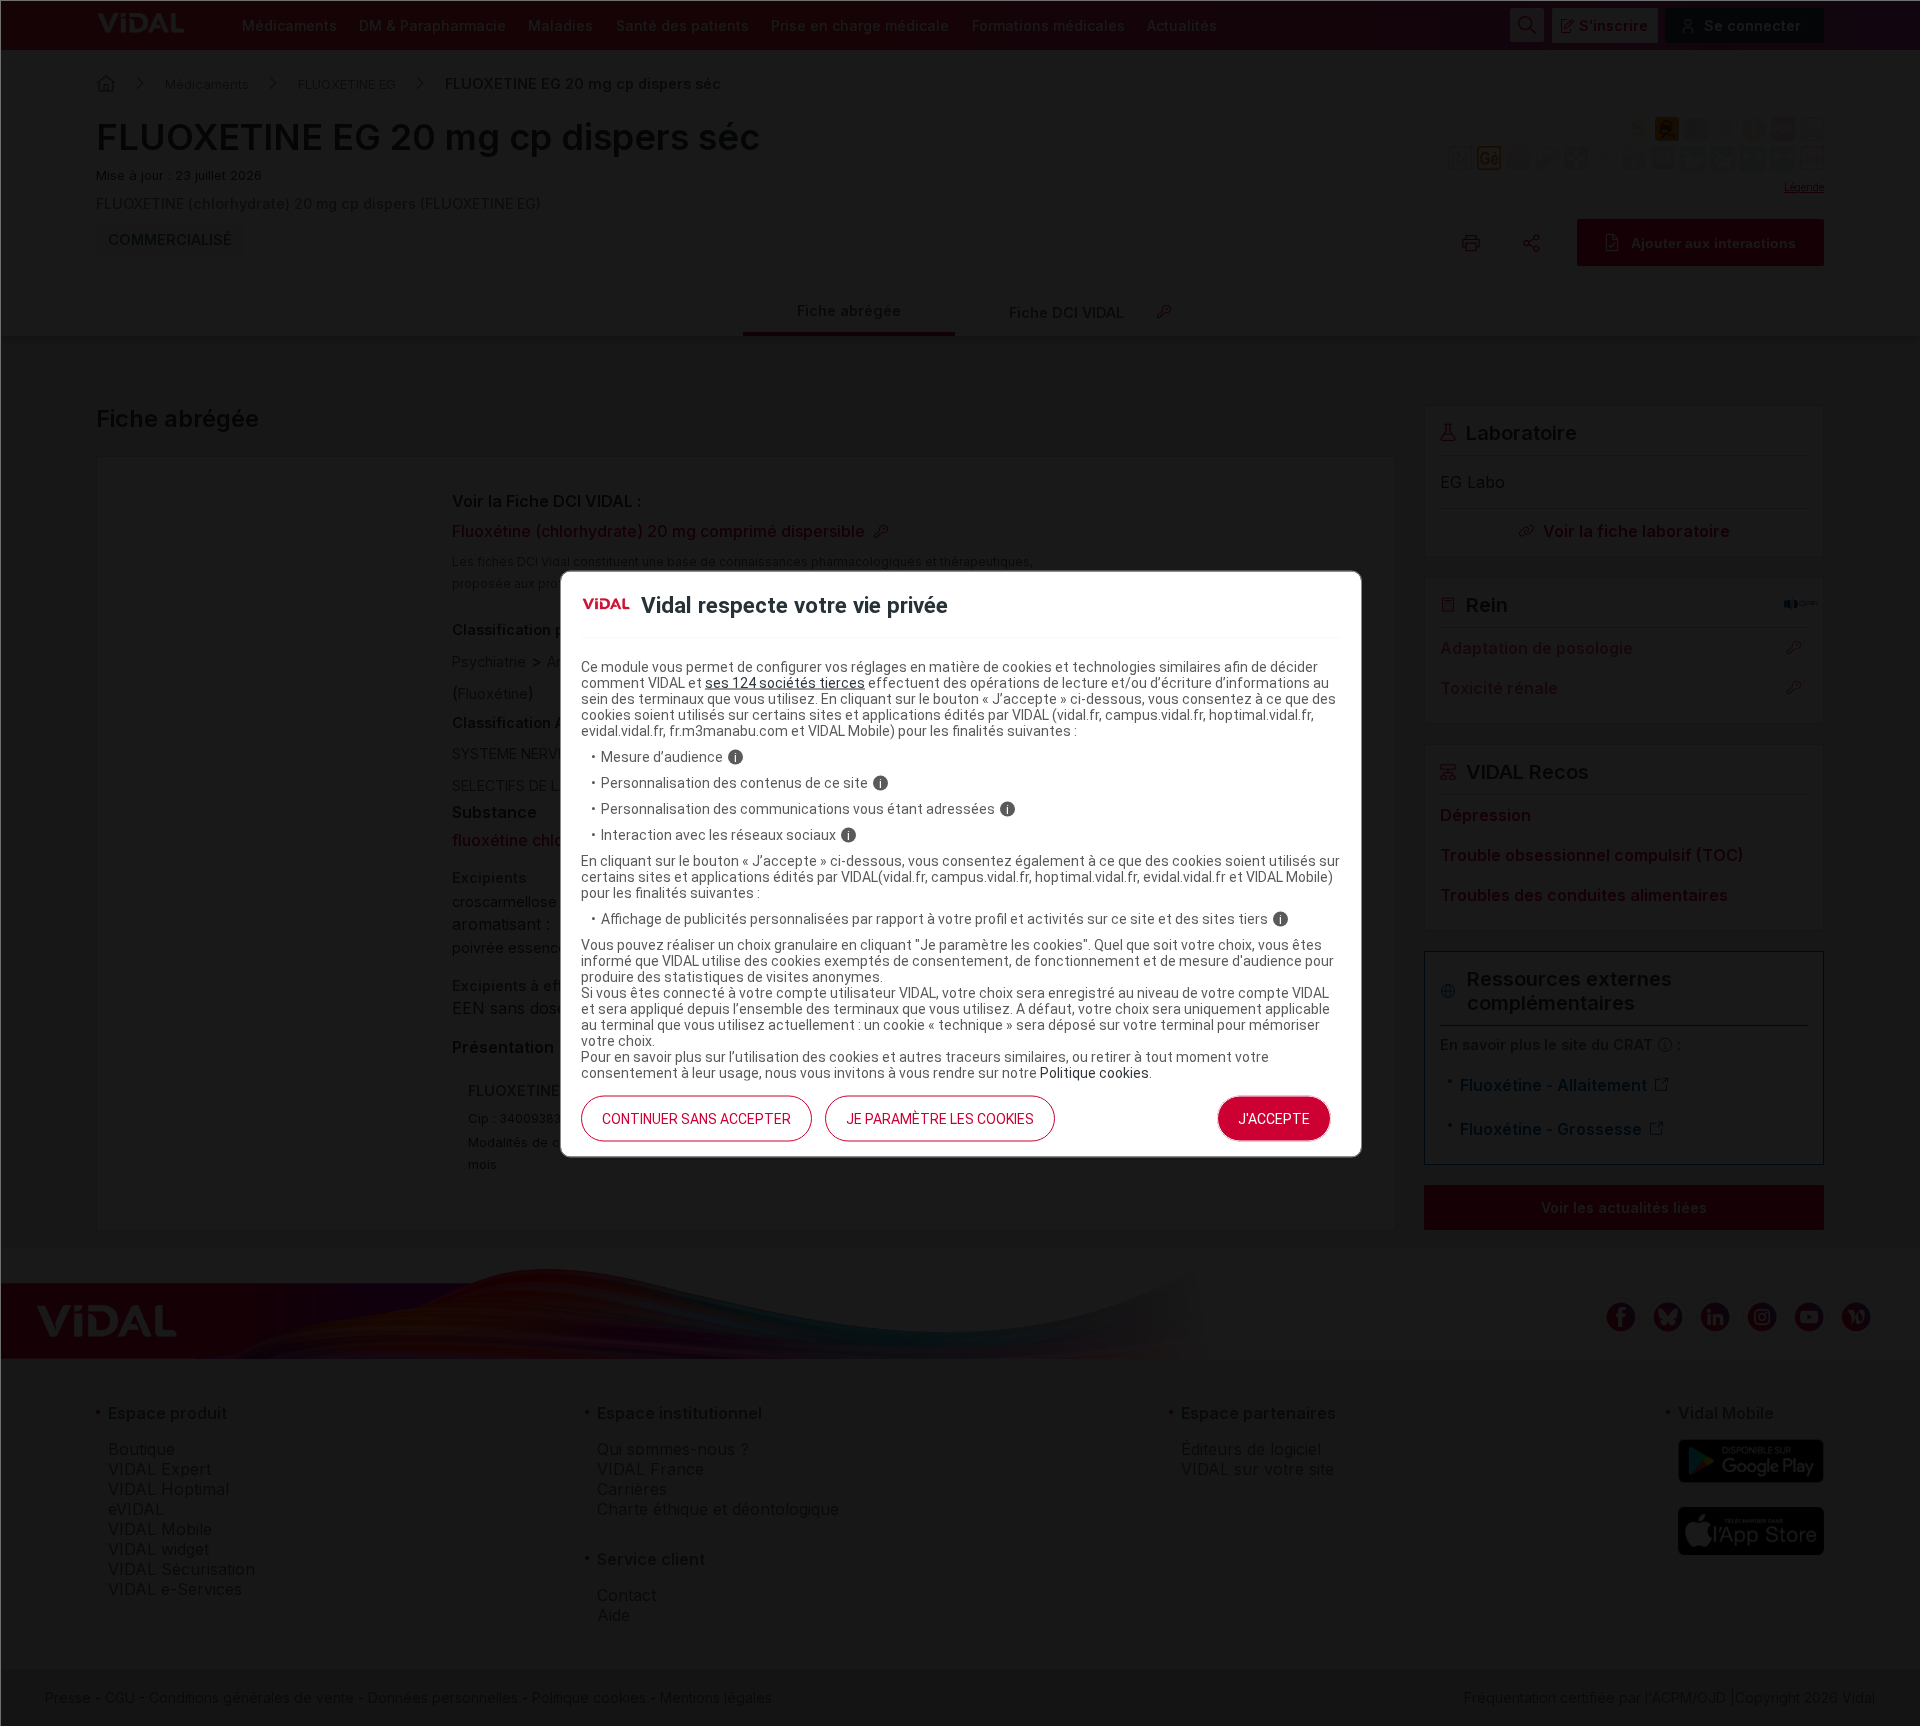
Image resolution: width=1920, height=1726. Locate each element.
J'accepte (1274, 1119)
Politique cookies (1094, 1073)
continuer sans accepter (696, 1119)
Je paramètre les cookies (940, 1119)
